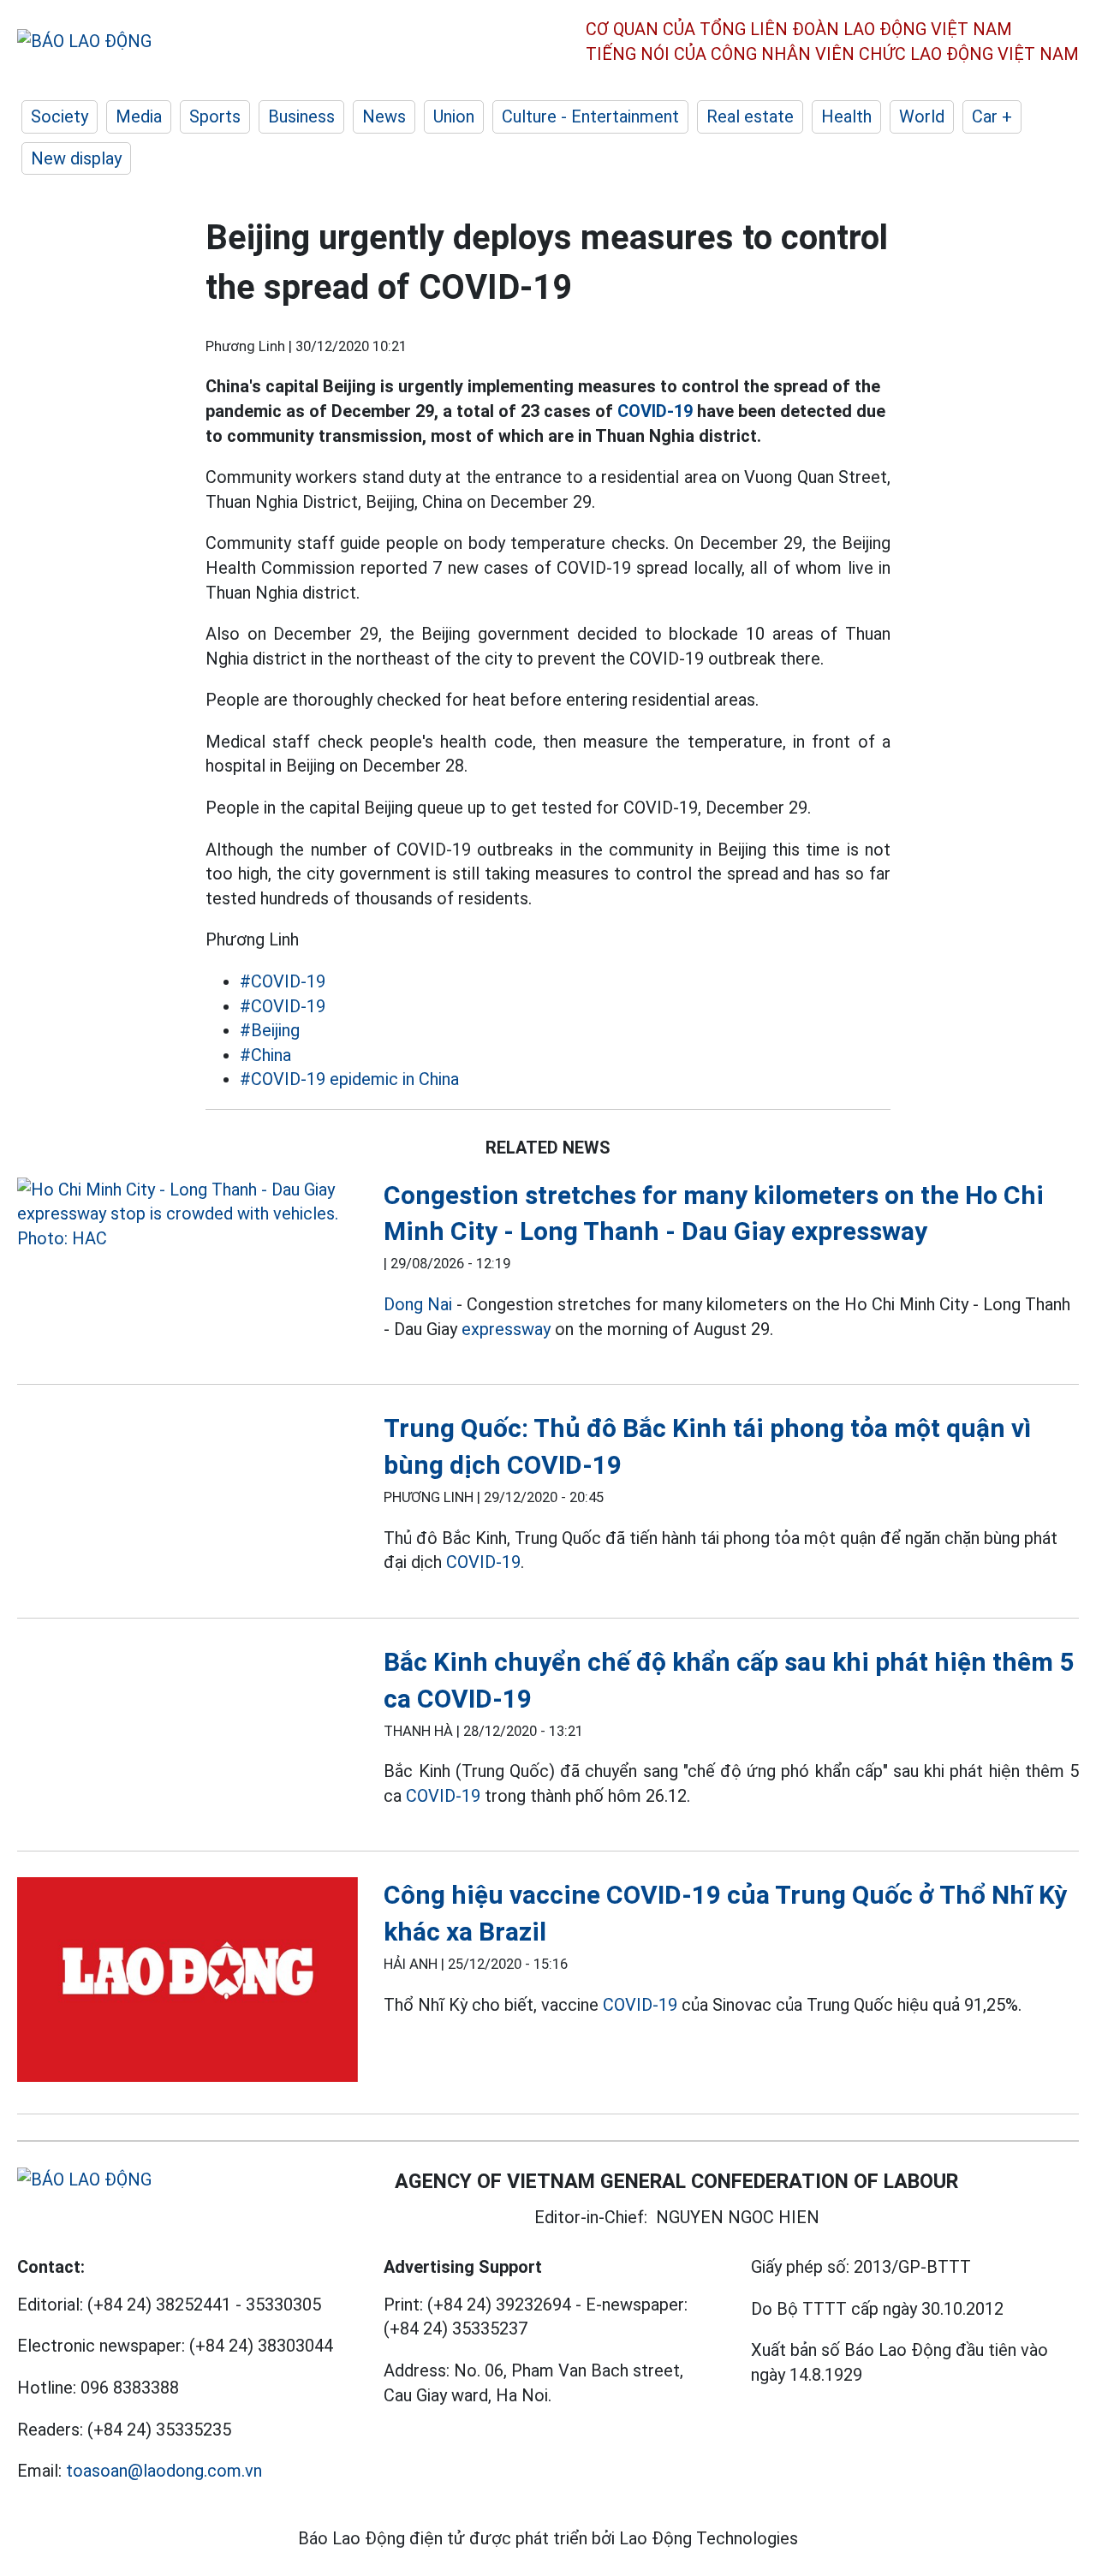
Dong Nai (418, 1304)
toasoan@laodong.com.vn (164, 2471)
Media (139, 116)
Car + (992, 116)
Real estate (750, 116)
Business (301, 116)
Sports (215, 116)
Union (454, 116)
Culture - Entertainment (590, 116)
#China (265, 1055)
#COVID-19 (283, 981)
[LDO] (188, 1214)
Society (60, 116)
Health (846, 116)
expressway (506, 1329)
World (922, 116)
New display (76, 158)
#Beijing (270, 1030)
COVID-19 (655, 411)
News (384, 116)
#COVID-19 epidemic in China (349, 1079)
